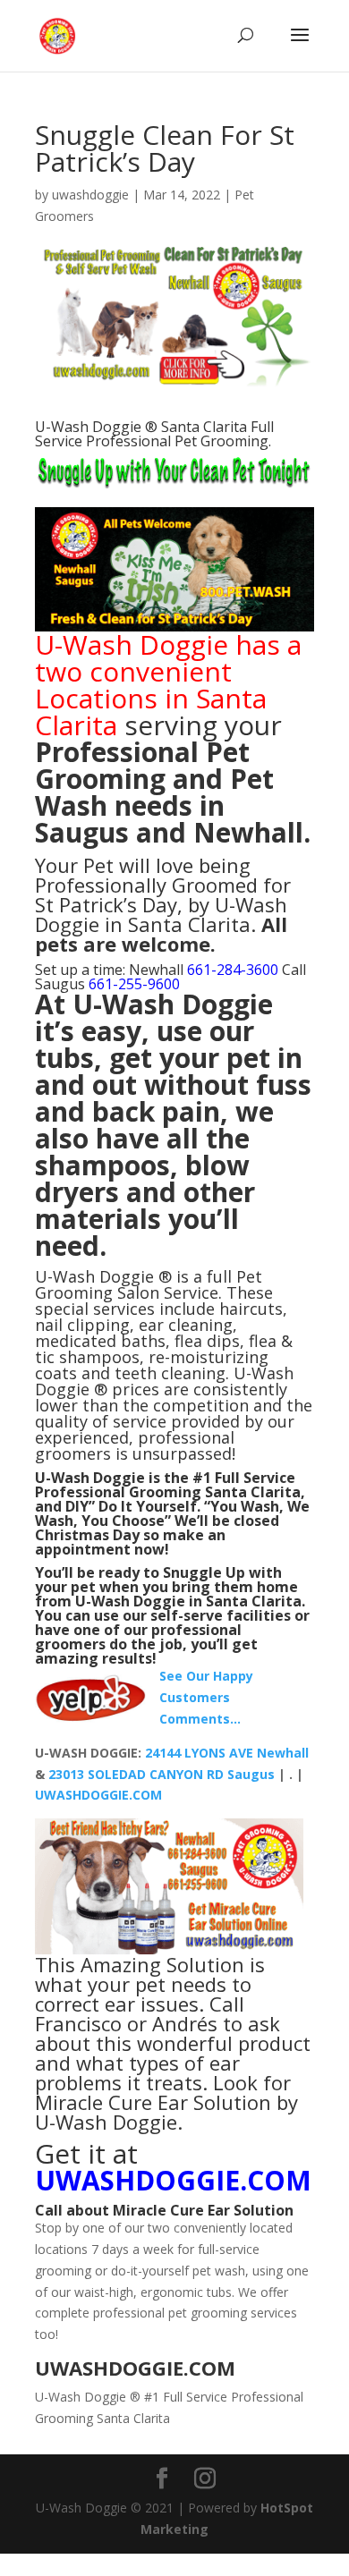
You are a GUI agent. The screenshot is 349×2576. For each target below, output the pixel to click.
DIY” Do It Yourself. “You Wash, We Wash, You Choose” (172, 1513)
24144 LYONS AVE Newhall (227, 1753)
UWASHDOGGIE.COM (98, 1795)
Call (49, 2210)
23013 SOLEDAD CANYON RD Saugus (163, 1774)
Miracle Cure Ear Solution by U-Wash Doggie (166, 2112)
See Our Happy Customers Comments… (206, 1697)
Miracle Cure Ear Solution (203, 2210)
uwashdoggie (90, 195)
